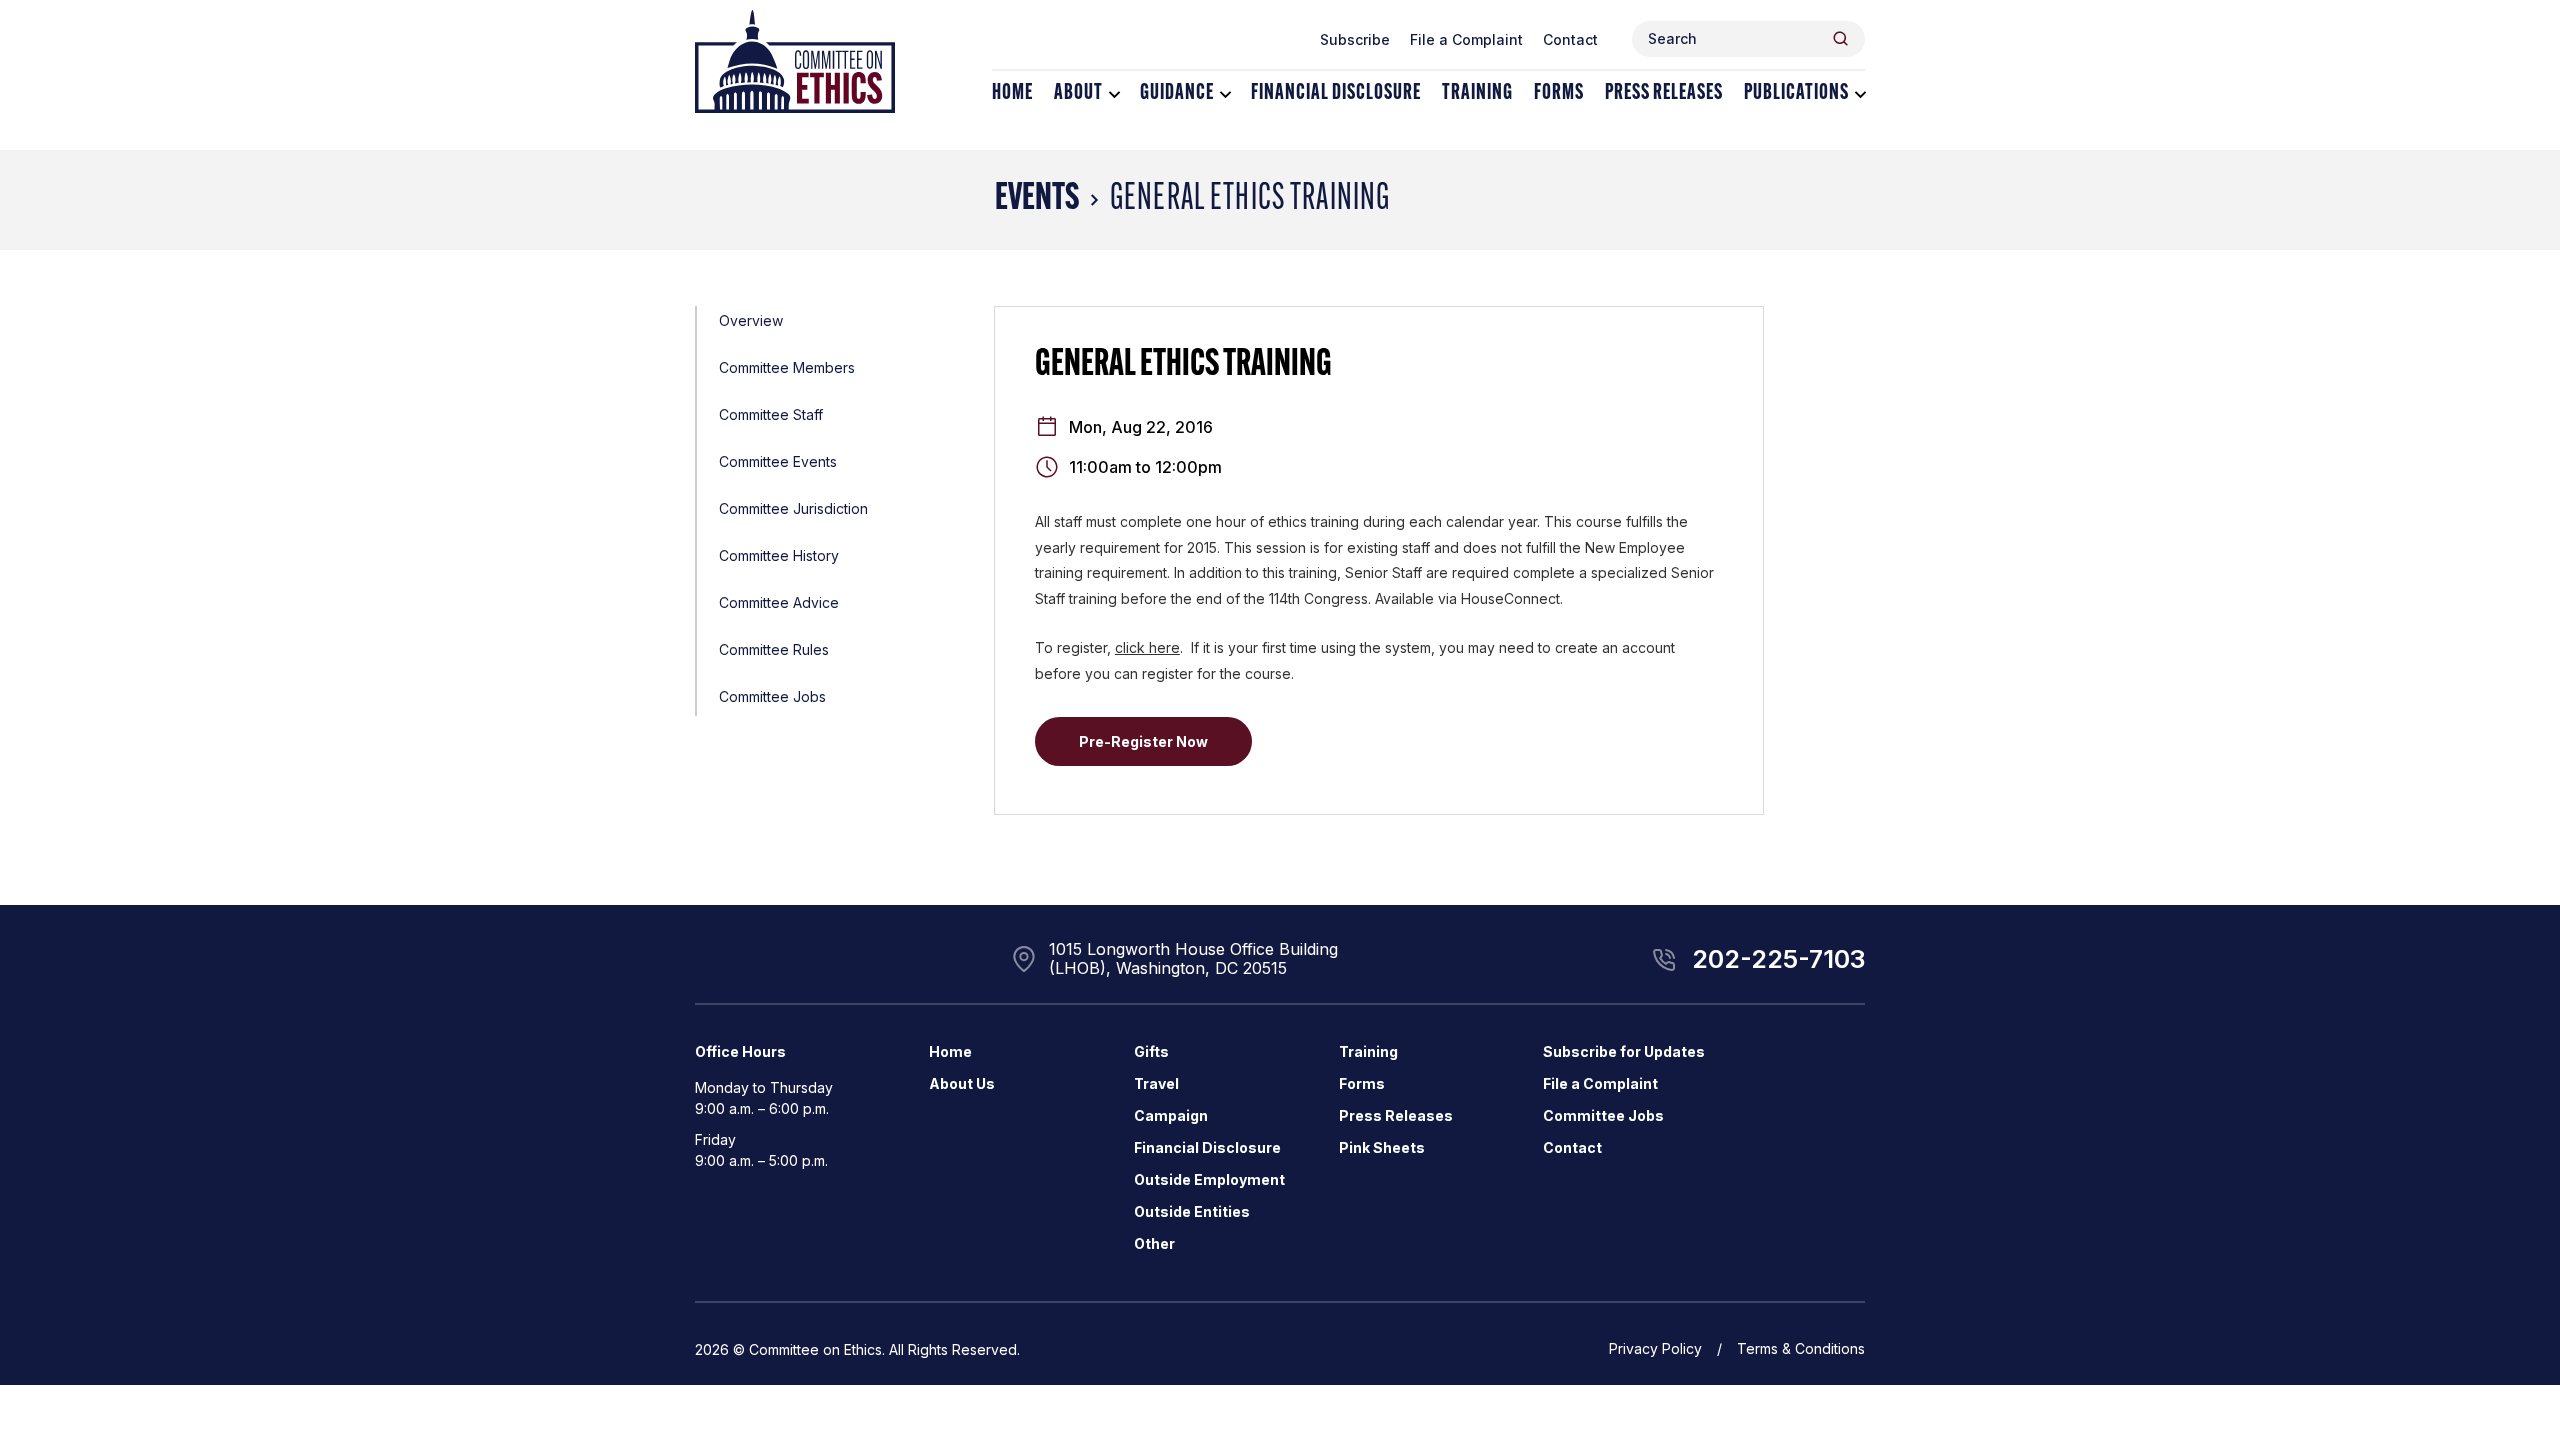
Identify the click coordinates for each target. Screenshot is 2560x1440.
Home (1012, 93)
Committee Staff (771, 414)
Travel (1156, 1083)
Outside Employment (1209, 1179)
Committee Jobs (772, 696)
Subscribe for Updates (1624, 1051)
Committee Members (787, 367)
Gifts (1151, 1051)
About (1078, 93)
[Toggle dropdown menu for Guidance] (1225, 94)
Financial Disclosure (1336, 93)
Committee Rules (774, 649)
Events (1037, 200)
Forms (1559, 93)
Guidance (1177, 93)
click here (1147, 647)
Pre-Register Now (1143, 741)
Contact (1570, 39)
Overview (751, 320)
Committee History (779, 555)
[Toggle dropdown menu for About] (1114, 94)
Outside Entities (1192, 1211)
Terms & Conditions (1801, 1348)
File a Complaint (1466, 39)
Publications (1796, 93)
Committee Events (778, 461)
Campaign (1171, 1115)
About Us (962, 1083)
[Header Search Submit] (1840, 38)
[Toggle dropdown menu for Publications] (1860, 94)
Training (1477, 93)
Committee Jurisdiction (793, 508)
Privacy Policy (1655, 1348)
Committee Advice (779, 602)
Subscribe (1355, 39)
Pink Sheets (1382, 1147)
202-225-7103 (1778, 959)
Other (1154, 1243)
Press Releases (1664, 93)
